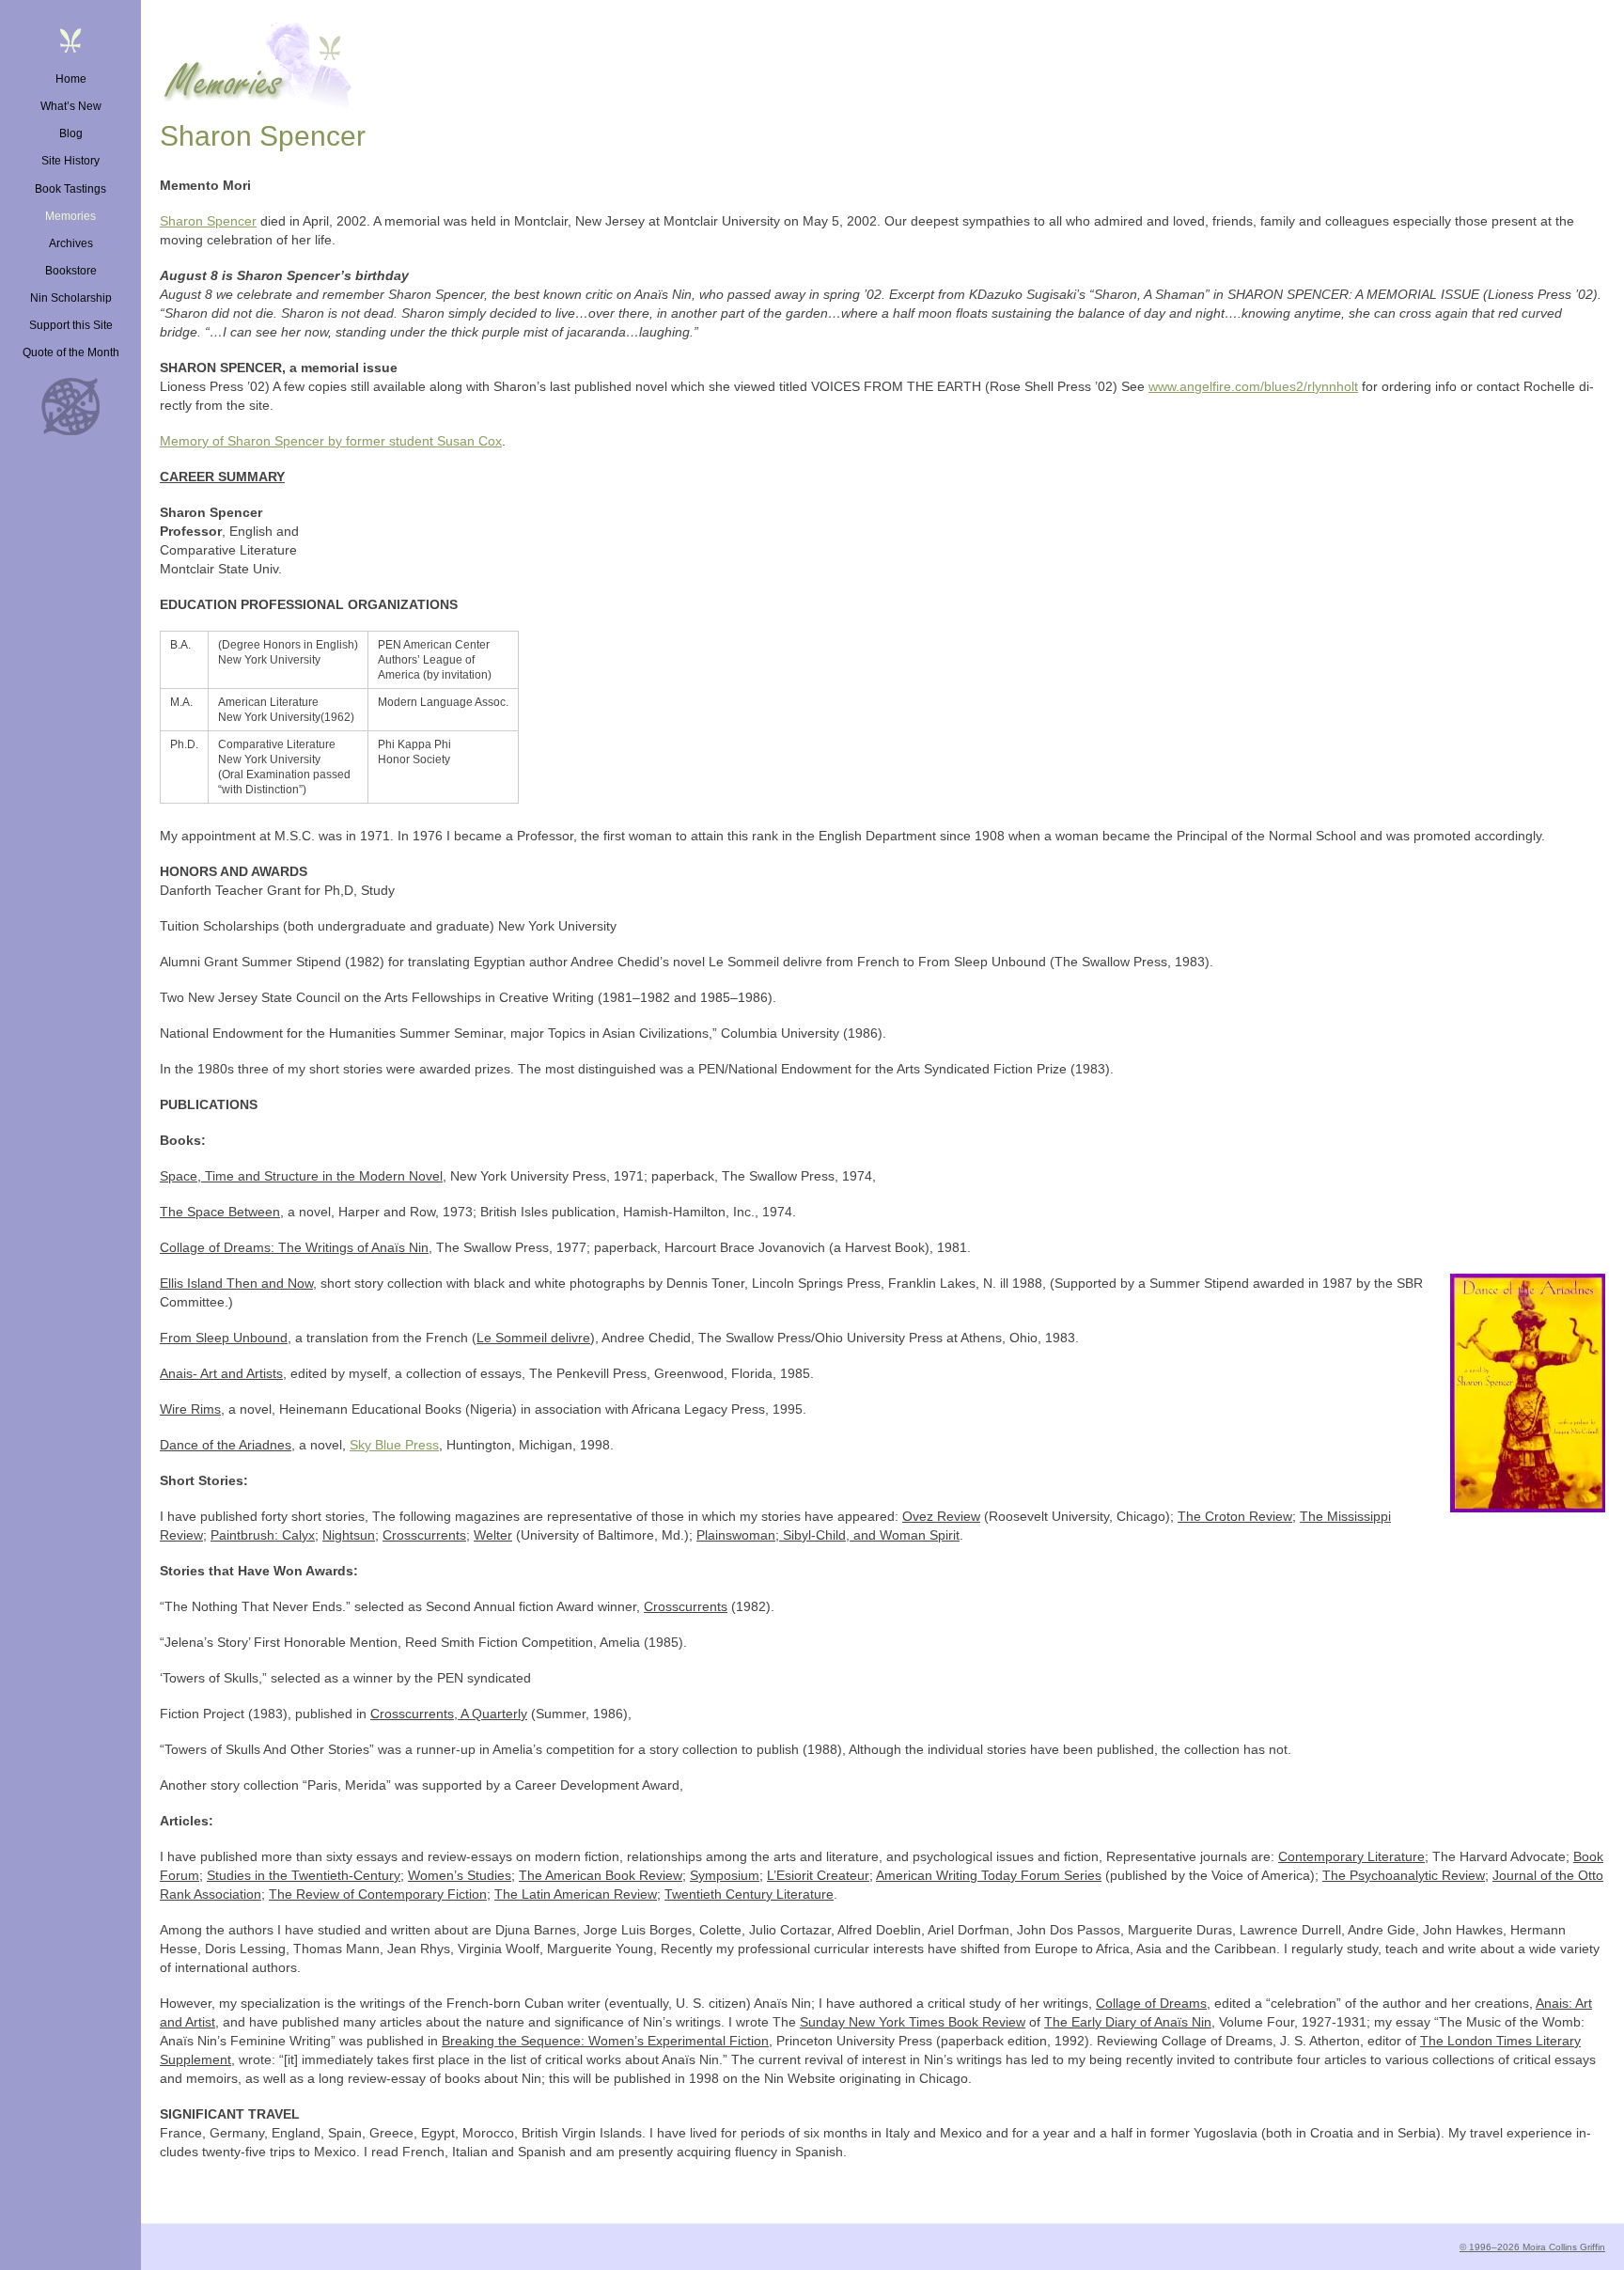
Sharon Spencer (208, 221)
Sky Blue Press (394, 1445)
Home (71, 79)
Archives (71, 243)
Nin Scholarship (71, 298)
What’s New (71, 106)
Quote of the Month (71, 352)
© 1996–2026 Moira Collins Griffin (1532, 2247)
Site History (70, 161)
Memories (70, 216)
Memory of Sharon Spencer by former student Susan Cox (331, 441)
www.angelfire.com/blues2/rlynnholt (1253, 386)
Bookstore (71, 271)
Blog (71, 133)
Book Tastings (70, 189)
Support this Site (71, 325)
